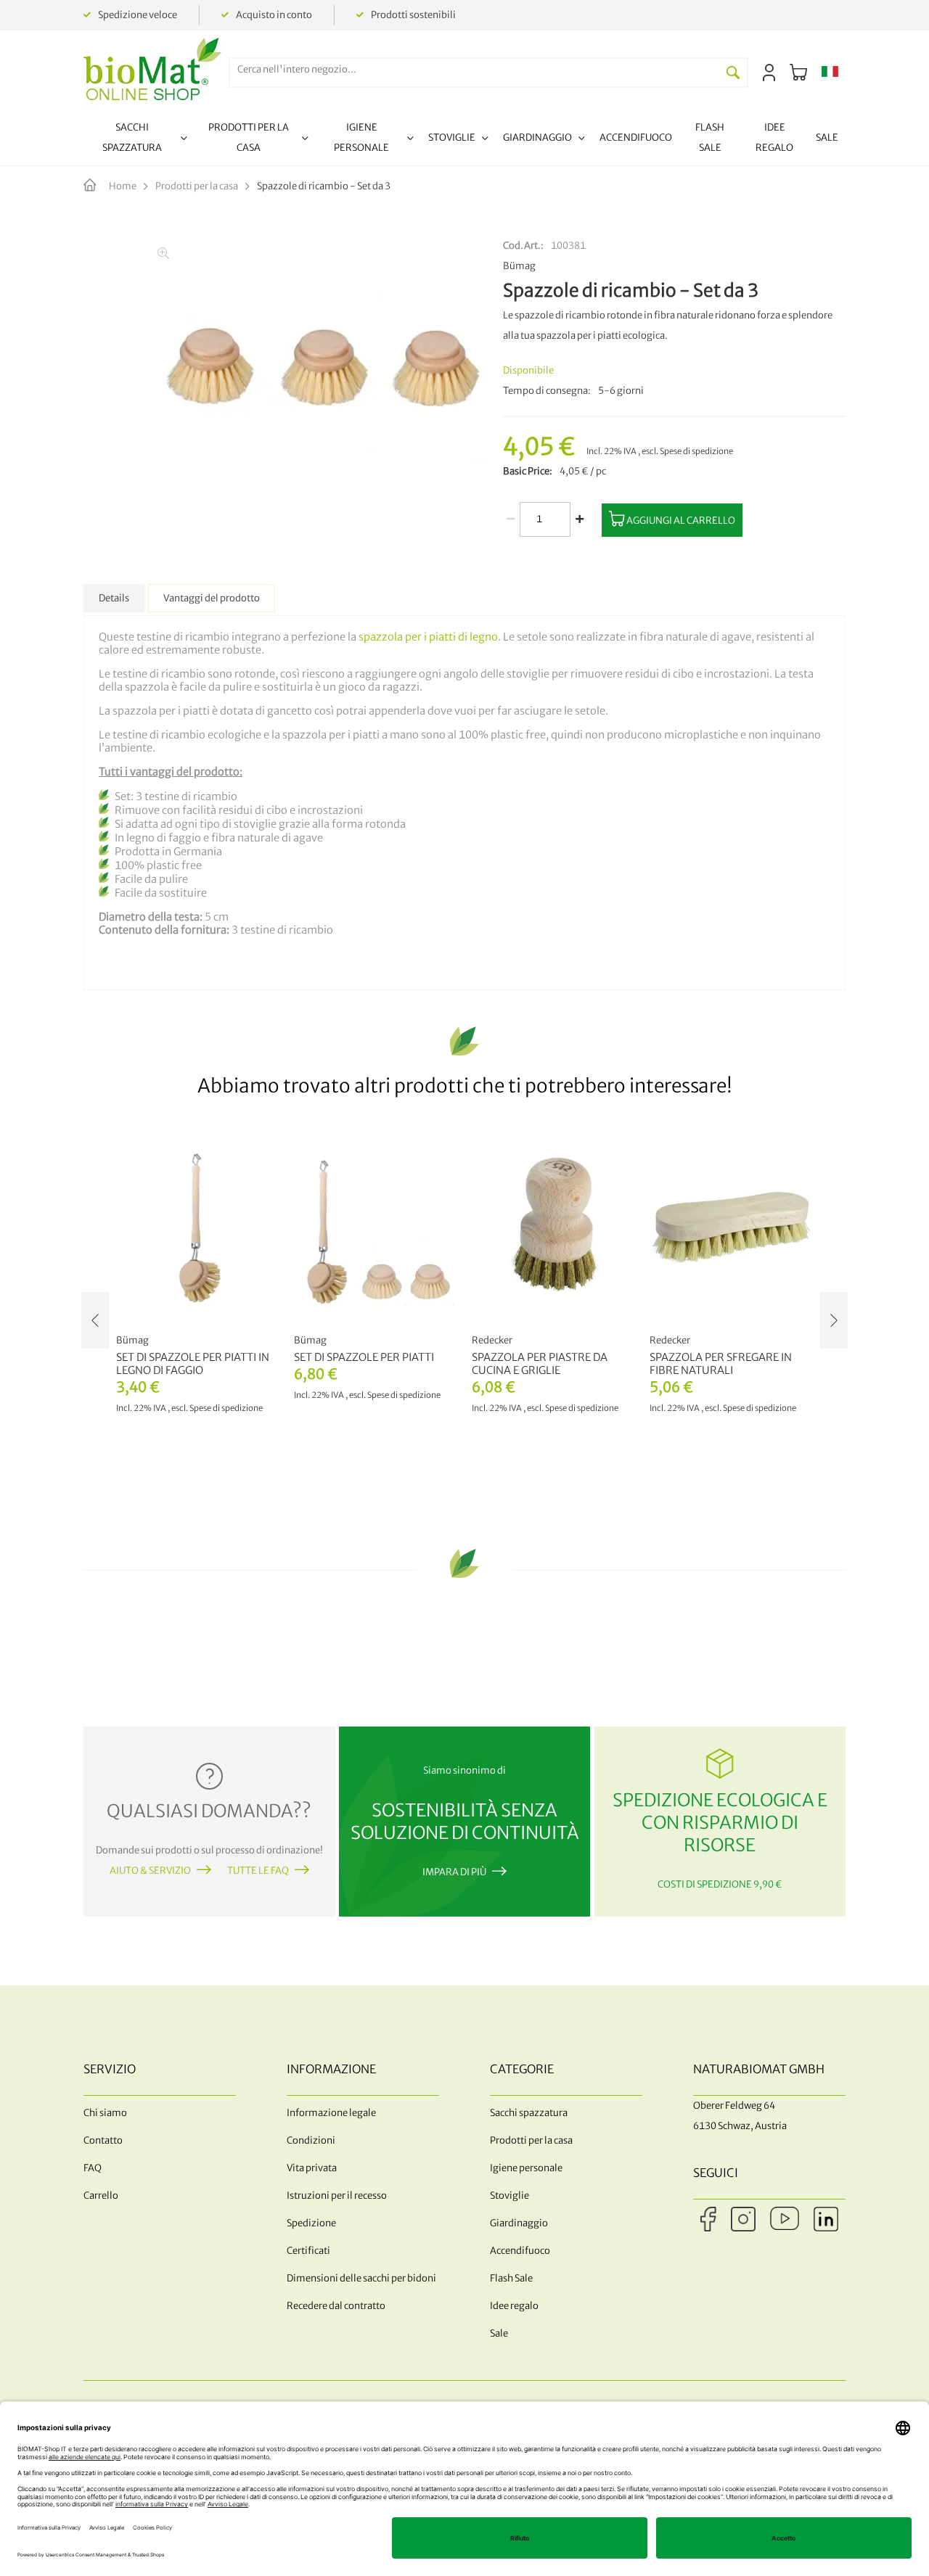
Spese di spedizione (696, 451)
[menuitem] (139, 140)
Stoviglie (509, 2196)
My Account (769, 73)
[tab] (114, 598)
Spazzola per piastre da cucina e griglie (540, 1364)
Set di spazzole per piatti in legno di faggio (193, 1364)
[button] (830, 73)
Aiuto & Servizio (150, 1871)
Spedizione (311, 2223)
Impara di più (454, 1872)
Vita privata (312, 2168)
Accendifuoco (520, 2251)
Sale (499, 2333)
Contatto (103, 2140)
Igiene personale (526, 2168)
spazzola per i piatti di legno (428, 637)
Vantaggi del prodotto (212, 598)
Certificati (308, 2251)
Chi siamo (105, 2113)
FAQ (93, 2168)
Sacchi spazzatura (529, 2113)
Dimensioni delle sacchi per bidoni (361, 2278)
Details (114, 598)
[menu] (464, 140)
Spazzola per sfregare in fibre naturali (721, 1364)
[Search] (733, 73)
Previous (95, 1320)
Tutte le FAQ (258, 1871)
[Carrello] (798, 73)
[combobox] (475, 69)
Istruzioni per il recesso (337, 2196)
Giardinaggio (519, 2223)
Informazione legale (331, 2113)
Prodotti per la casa (197, 186)
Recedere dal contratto (336, 2306)
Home (123, 186)
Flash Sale (511, 2278)
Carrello (101, 2196)
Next (834, 1320)
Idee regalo (514, 2306)
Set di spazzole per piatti (364, 1357)
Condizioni (311, 2140)
